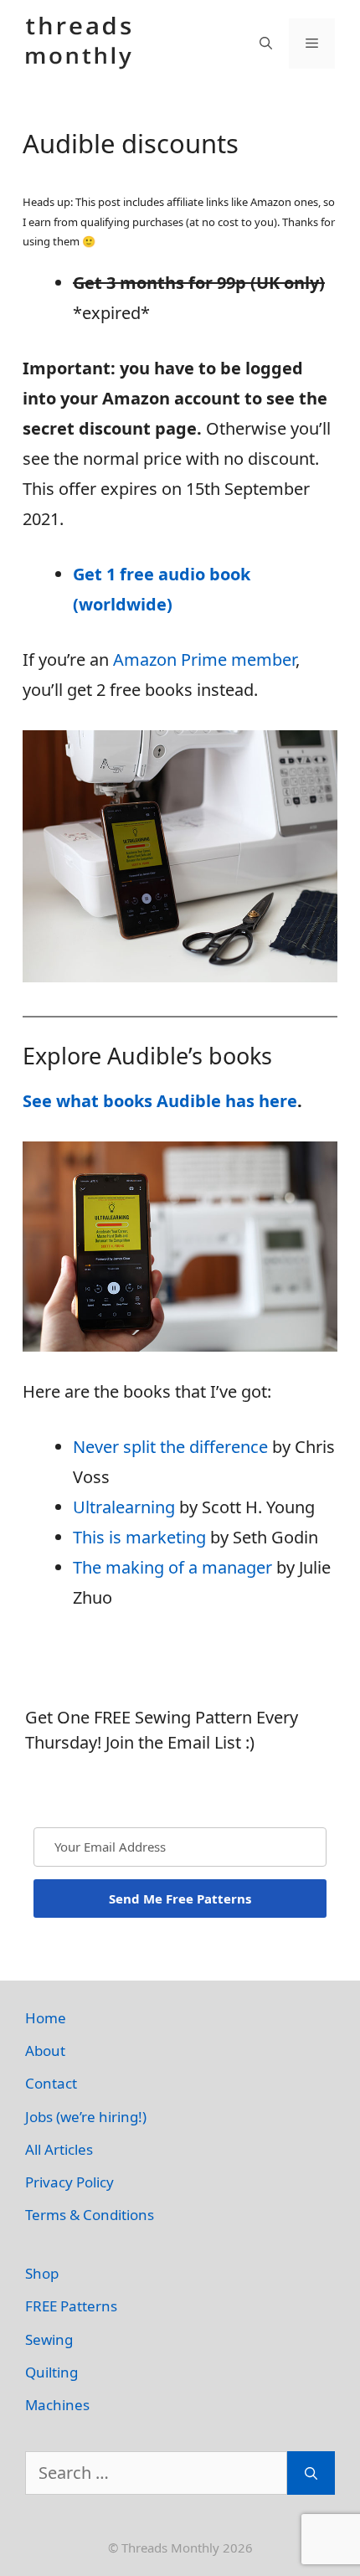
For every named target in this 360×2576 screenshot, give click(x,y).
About (45, 2050)
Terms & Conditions (90, 2215)
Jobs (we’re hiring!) (86, 2117)
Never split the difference (170, 1447)
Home (46, 2018)
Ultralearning (124, 1507)
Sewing (49, 2339)
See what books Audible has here (160, 1101)
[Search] (311, 2473)
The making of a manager (172, 1567)
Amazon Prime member (204, 659)
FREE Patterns (71, 2306)
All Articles (59, 2149)
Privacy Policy (69, 2182)
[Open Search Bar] (266, 44)
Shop (42, 2273)
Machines (57, 2405)
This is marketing (139, 1537)
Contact (51, 2083)
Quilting (51, 2372)
